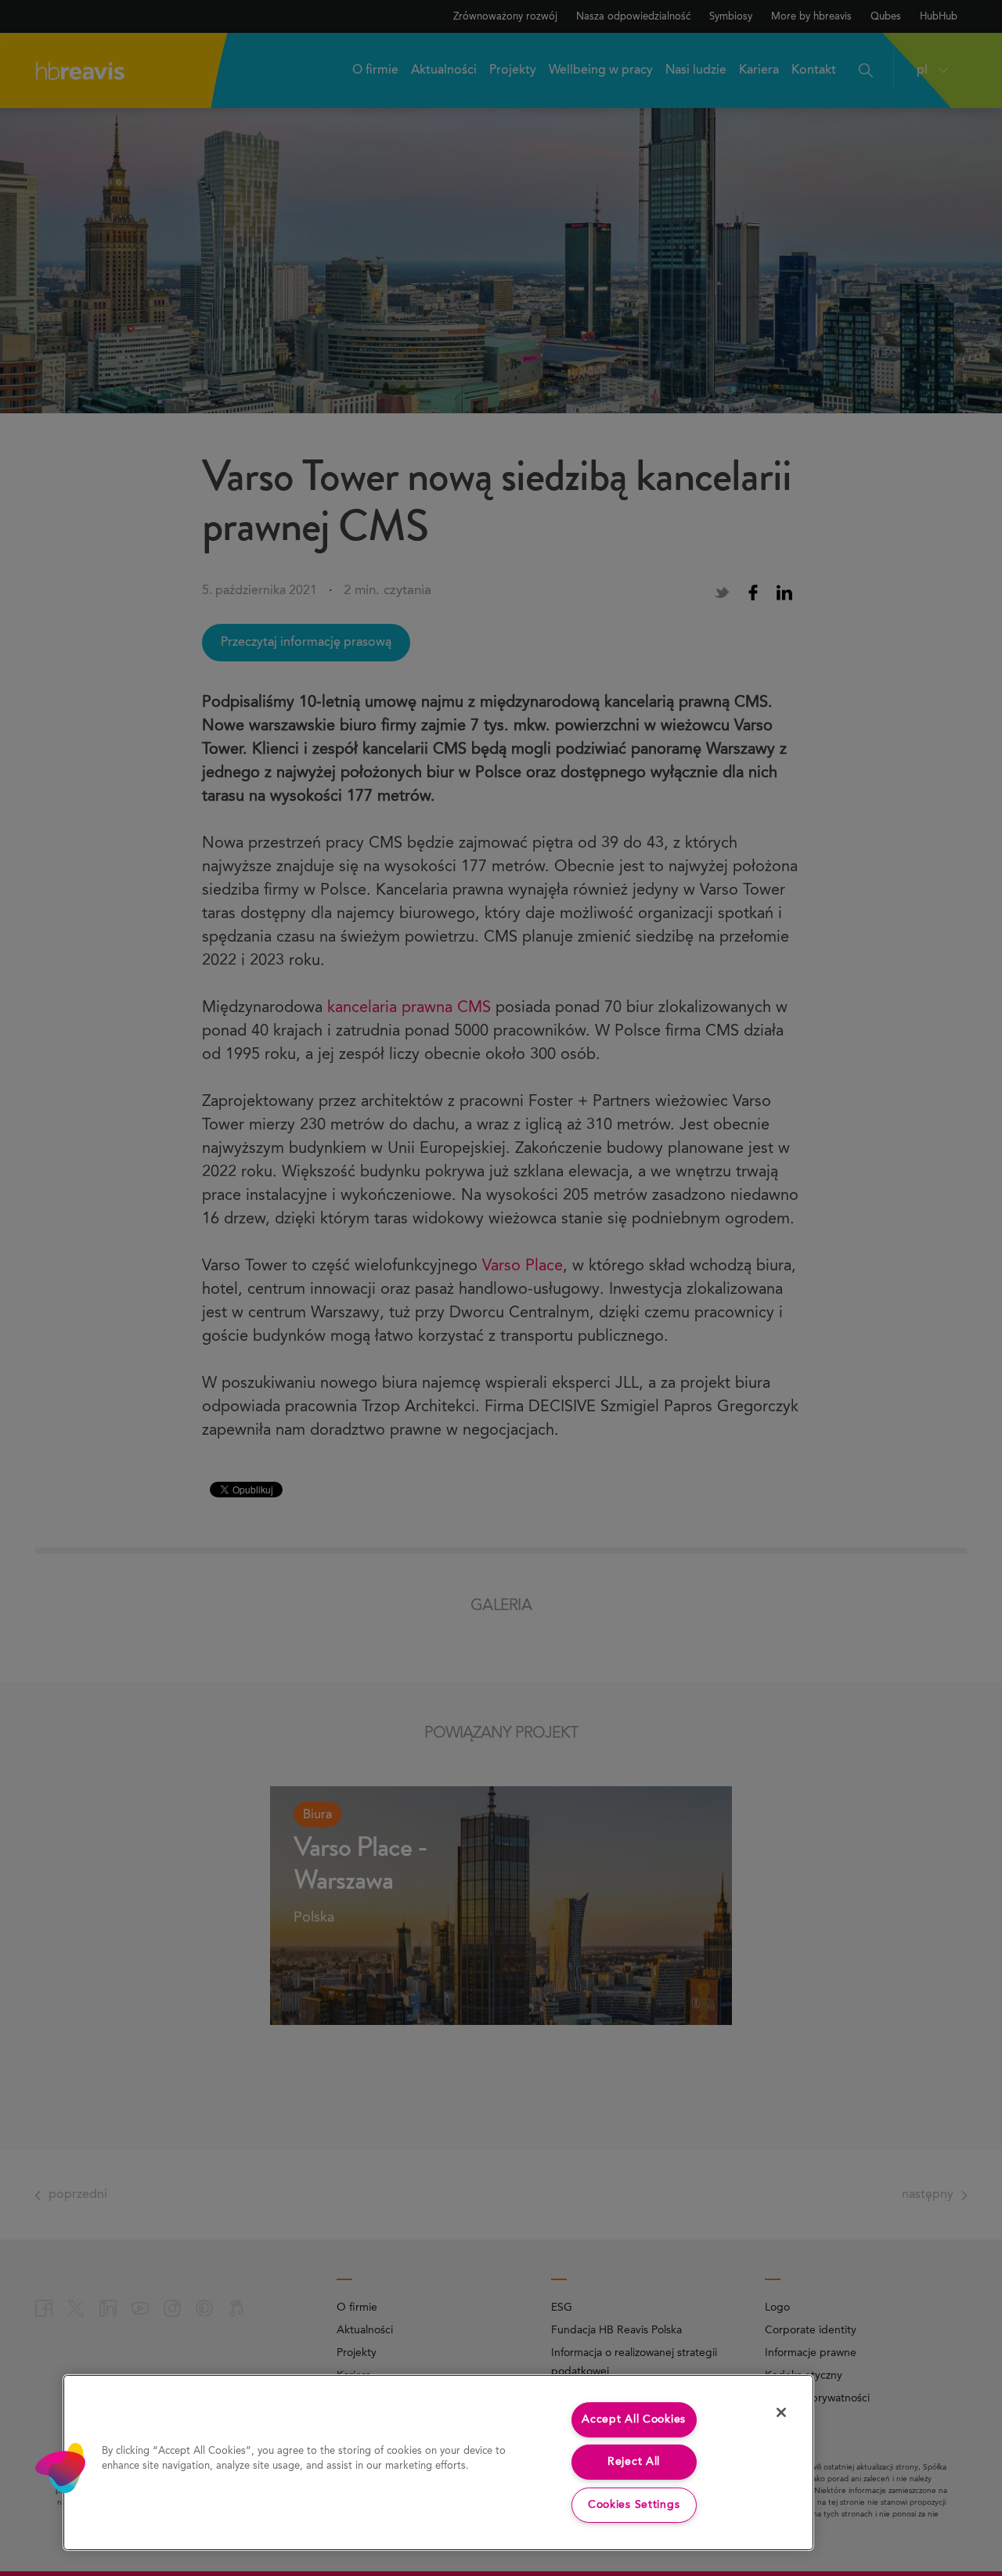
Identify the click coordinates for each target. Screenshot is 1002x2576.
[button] (60, 2468)
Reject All (634, 2462)
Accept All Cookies (634, 2419)
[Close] (781, 2412)
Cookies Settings (634, 2505)
